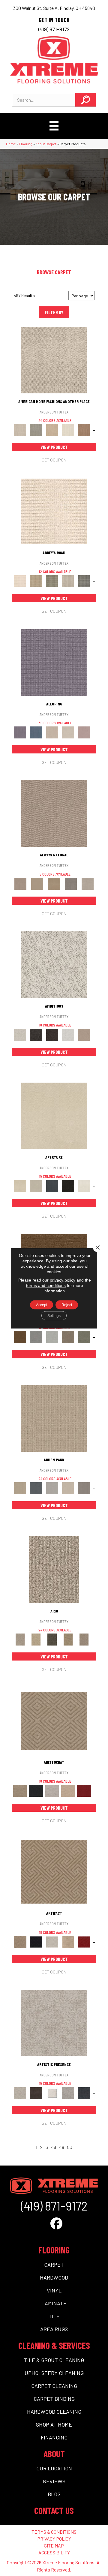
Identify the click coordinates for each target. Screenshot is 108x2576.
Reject (67, 1305)
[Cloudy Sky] (36, 1337)
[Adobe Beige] (54, 1569)
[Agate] (54, 359)
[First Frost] (68, 1034)
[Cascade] (52, 1790)
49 (62, 2147)
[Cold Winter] (68, 2093)
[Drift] (68, 1488)
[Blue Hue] (36, 1488)
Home (11, 144)
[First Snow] (84, 1186)
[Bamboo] (36, 581)
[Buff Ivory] (54, 1115)
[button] (85, 100)
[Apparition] (52, 1639)
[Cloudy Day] (52, 1488)
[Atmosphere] (36, 429)
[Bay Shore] (68, 1639)
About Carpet (46, 144)
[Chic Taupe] (68, 581)
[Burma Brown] (36, 2093)
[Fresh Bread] (84, 1034)
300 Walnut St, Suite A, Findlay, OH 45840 (54, 8)
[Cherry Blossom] (84, 1790)
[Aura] (54, 511)
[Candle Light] (52, 2093)
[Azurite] (36, 732)
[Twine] (88, 883)
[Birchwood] (54, 1720)
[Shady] (71, 883)
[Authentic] (54, 1418)
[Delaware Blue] (84, 581)
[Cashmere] (68, 1790)
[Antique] (36, 1639)
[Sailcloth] (54, 883)
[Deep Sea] (84, 2093)
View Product (54, 447)
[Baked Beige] (52, 429)
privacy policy (63, 1280)
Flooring (26, 144)
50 (70, 2147)
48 (54, 2147)
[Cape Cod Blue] (52, 1186)
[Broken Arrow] (84, 1639)
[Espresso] (68, 1186)
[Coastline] (52, 1337)
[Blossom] (84, 732)
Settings (54, 1315)
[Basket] (54, 813)
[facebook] (56, 2223)
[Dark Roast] (52, 1034)
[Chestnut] (20, 1337)
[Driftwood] (68, 1337)
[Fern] (84, 1337)
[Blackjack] (36, 1790)
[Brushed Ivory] (68, 429)
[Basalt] (52, 732)
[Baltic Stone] (54, 2023)
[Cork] (37, 883)
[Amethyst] (54, 662)
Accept (42, 1305)
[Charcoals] (36, 1034)
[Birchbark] (68, 732)
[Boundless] (52, 581)
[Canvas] (54, 964)
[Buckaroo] (84, 429)
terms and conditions (46, 1285)
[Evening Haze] (84, 1488)
